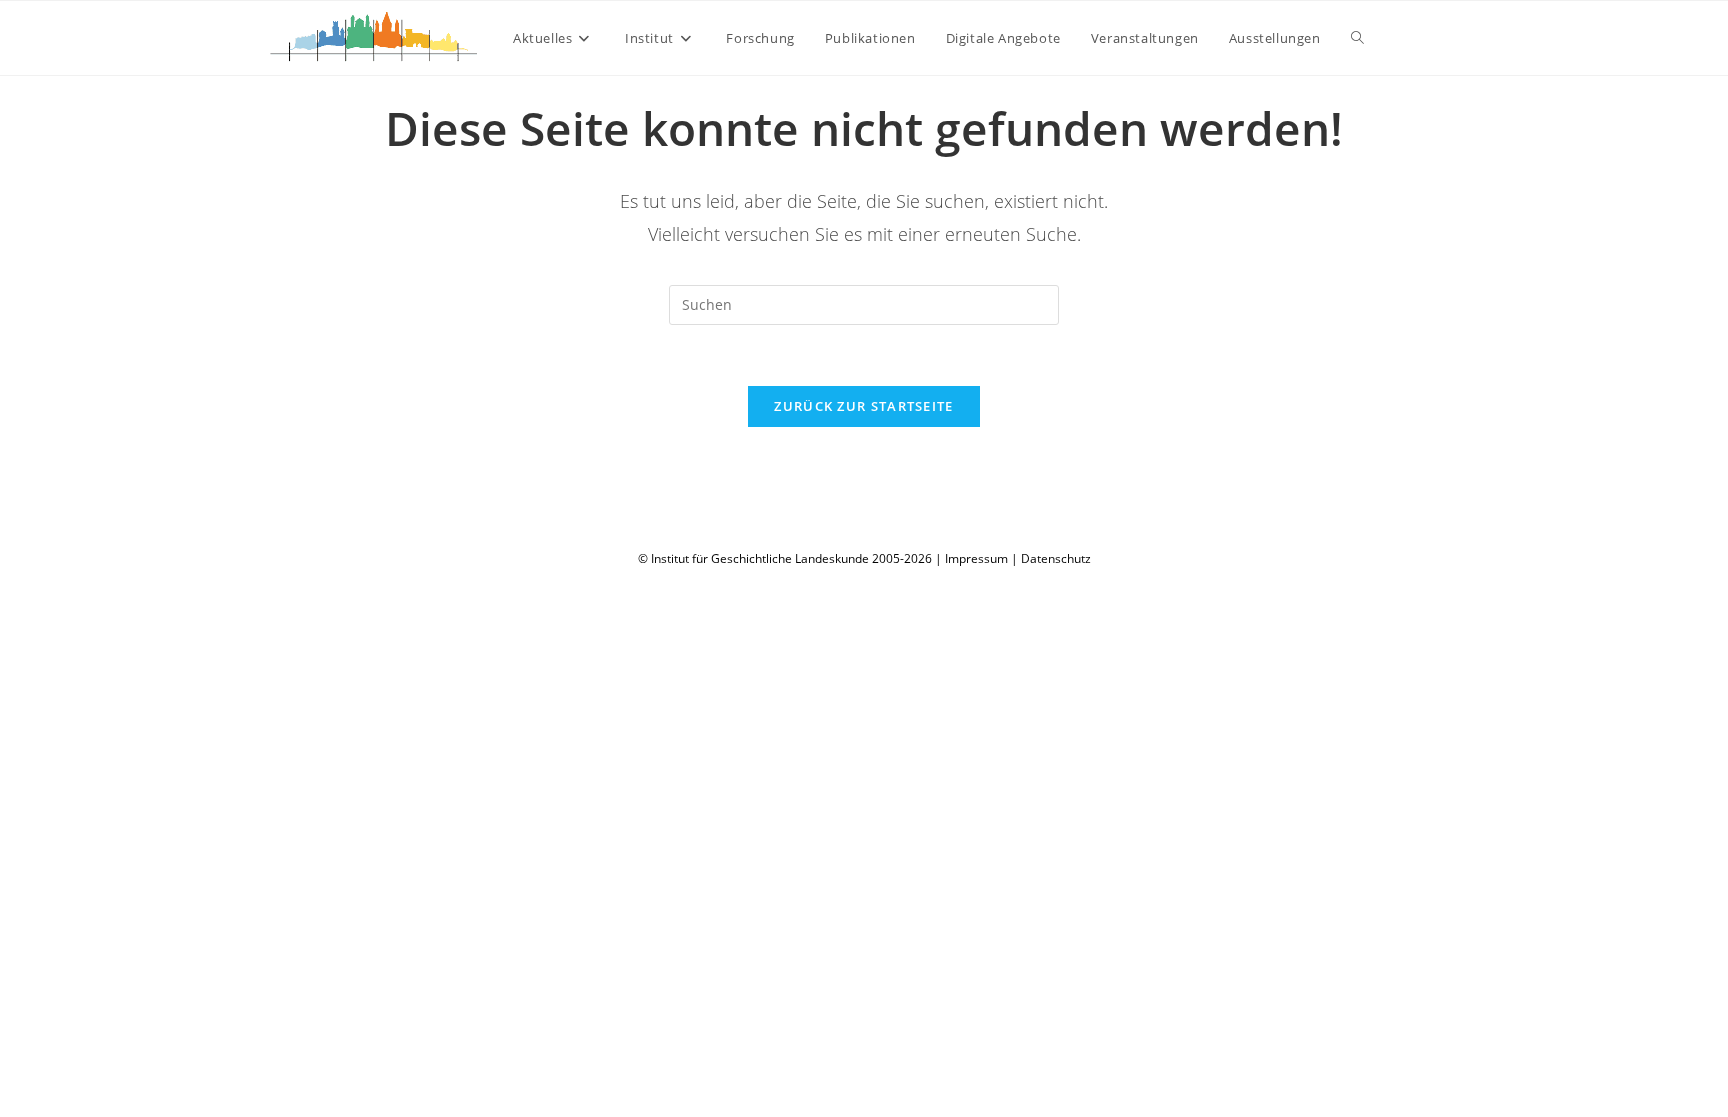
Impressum (976, 558)
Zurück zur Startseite (863, 406)
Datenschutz (1056, 558)
